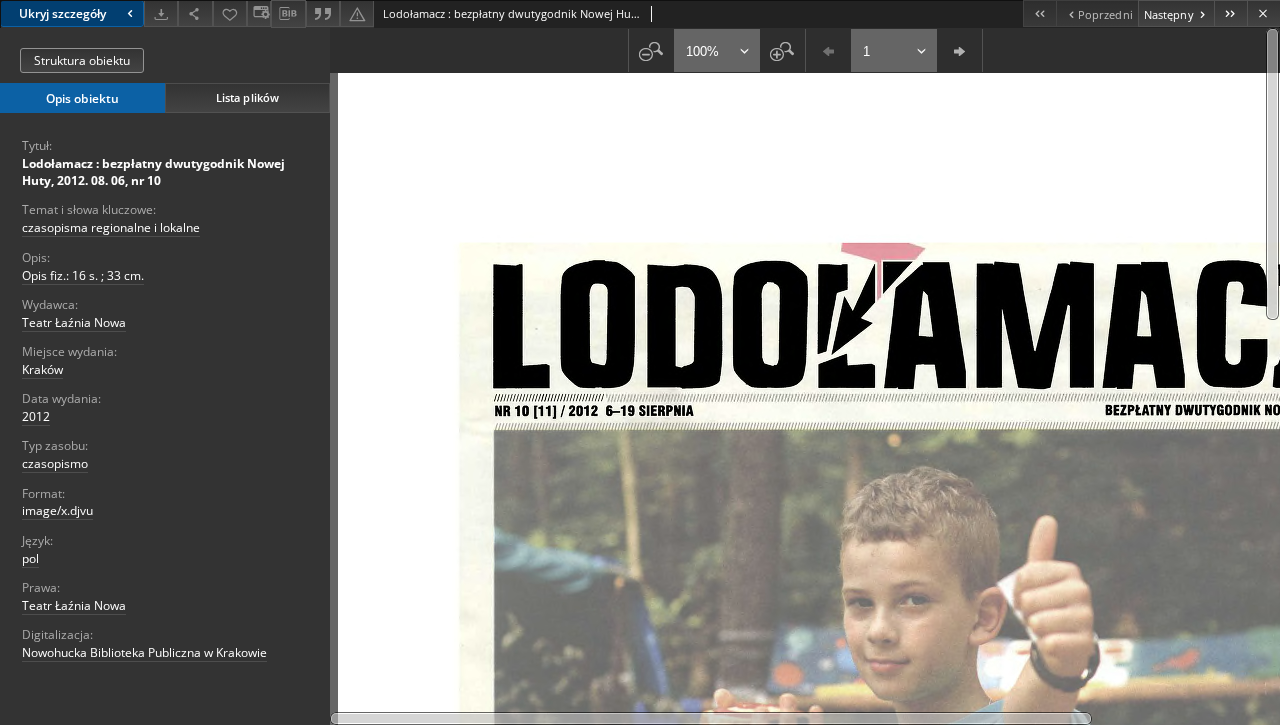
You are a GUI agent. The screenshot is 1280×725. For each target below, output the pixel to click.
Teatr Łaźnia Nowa (74, 322)
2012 (36, 416)
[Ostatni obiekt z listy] (1230, 13)
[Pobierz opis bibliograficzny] (288, 14)
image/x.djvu (57, 510)
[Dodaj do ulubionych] (230, 13)
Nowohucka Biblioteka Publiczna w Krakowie (144, 652)
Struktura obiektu (82, 60)
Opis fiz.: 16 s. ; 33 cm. (83, 275)
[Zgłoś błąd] (357, 13)
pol (30, 558)
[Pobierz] (161, 13)
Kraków (42, 369)
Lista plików (247, 97)
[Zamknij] (1263, 13)
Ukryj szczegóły (62, 13)
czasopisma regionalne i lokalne (111, 227)
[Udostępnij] (195, 13)
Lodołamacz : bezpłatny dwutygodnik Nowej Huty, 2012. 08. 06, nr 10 (153, 172)
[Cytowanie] (323, 13)
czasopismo (55, 463)
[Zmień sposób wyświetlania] (259, 13)
